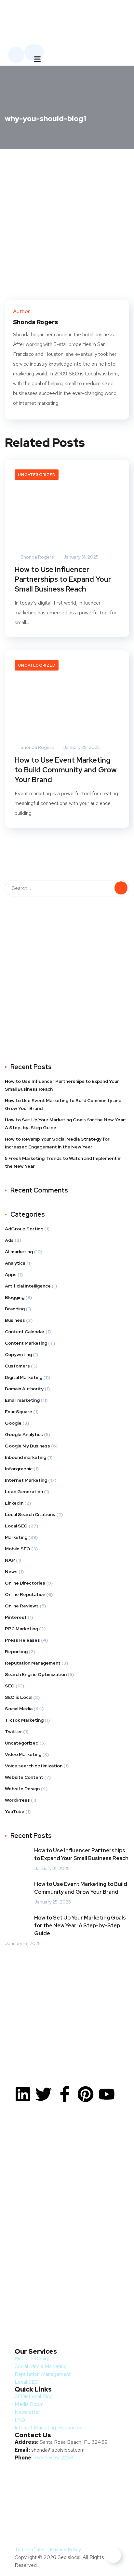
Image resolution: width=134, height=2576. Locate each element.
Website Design (22, 1789)
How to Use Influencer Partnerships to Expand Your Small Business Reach (63, 579)
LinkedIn (14, 1503)
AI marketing (19, 1252)
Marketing (16, 1537)
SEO (10, 1686)
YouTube (15, 1811)
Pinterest (16, 1617)
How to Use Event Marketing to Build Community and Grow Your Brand (66, 770)
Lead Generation (24, 1492)
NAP (10, 1560)
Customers (17, 1366)
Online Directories (25, 1583)
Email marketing (22, 1400)
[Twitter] (44, 2094)
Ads (9, 1240)
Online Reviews (22, 1606)
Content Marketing (26, 1343)
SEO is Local (19, 1697)
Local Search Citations (30, 1514)
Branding (15, 1309)
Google (13, 1423)
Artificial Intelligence (28, 1286)
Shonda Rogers (37, 557)
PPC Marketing (21, 1629)
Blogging (15, 1297)
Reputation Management (33, 1663)
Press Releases (22, 1640)
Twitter (13, 1731)
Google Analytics (24, 1434)
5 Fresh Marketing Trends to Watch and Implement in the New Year (63, 1162)
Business (15, 1320)
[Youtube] (107, 2094)
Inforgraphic (19, 1469)
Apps (11, 1274)
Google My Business (27, 1446)
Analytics (15, 1263)
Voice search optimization (34, 1766)
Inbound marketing (26, 1457)
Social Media (19, 1709)
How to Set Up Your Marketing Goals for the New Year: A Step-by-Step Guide (65, 1124)
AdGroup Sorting (24, 1229)
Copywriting (18, 1354)
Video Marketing (23, 1754)
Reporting (16, 1651)
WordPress (17, 1800)
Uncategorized (37, 475)
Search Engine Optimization (36, 1674)
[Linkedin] (23, 2094)
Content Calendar (25, 1332)
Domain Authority (24, 1389)
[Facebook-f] (65, 2094)
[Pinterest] (86, 2094)
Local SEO (16, 1526)
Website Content (24, 1777)
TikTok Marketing (24, 1720)
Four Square (19, 1412)
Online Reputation (25, 1594)
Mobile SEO (18, 1549)
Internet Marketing (26, 1480)
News (11, 1572)
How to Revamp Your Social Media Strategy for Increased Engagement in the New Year (57, 1143)
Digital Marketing (24, 1377)
